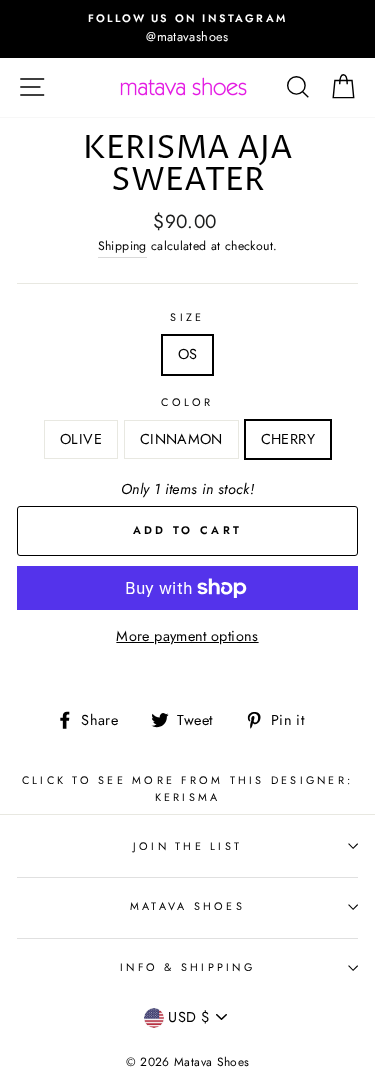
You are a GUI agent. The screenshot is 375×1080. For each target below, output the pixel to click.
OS (188, 354)
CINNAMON (181, 439)
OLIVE (81, 439)
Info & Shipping (187, 967)
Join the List (187, 846)
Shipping (122, 246)
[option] (187, 29)
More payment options (187, 636)
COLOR (187, 402)
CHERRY (288, 439)
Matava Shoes (187, 906)
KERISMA (188, 797)
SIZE (187, 317)
